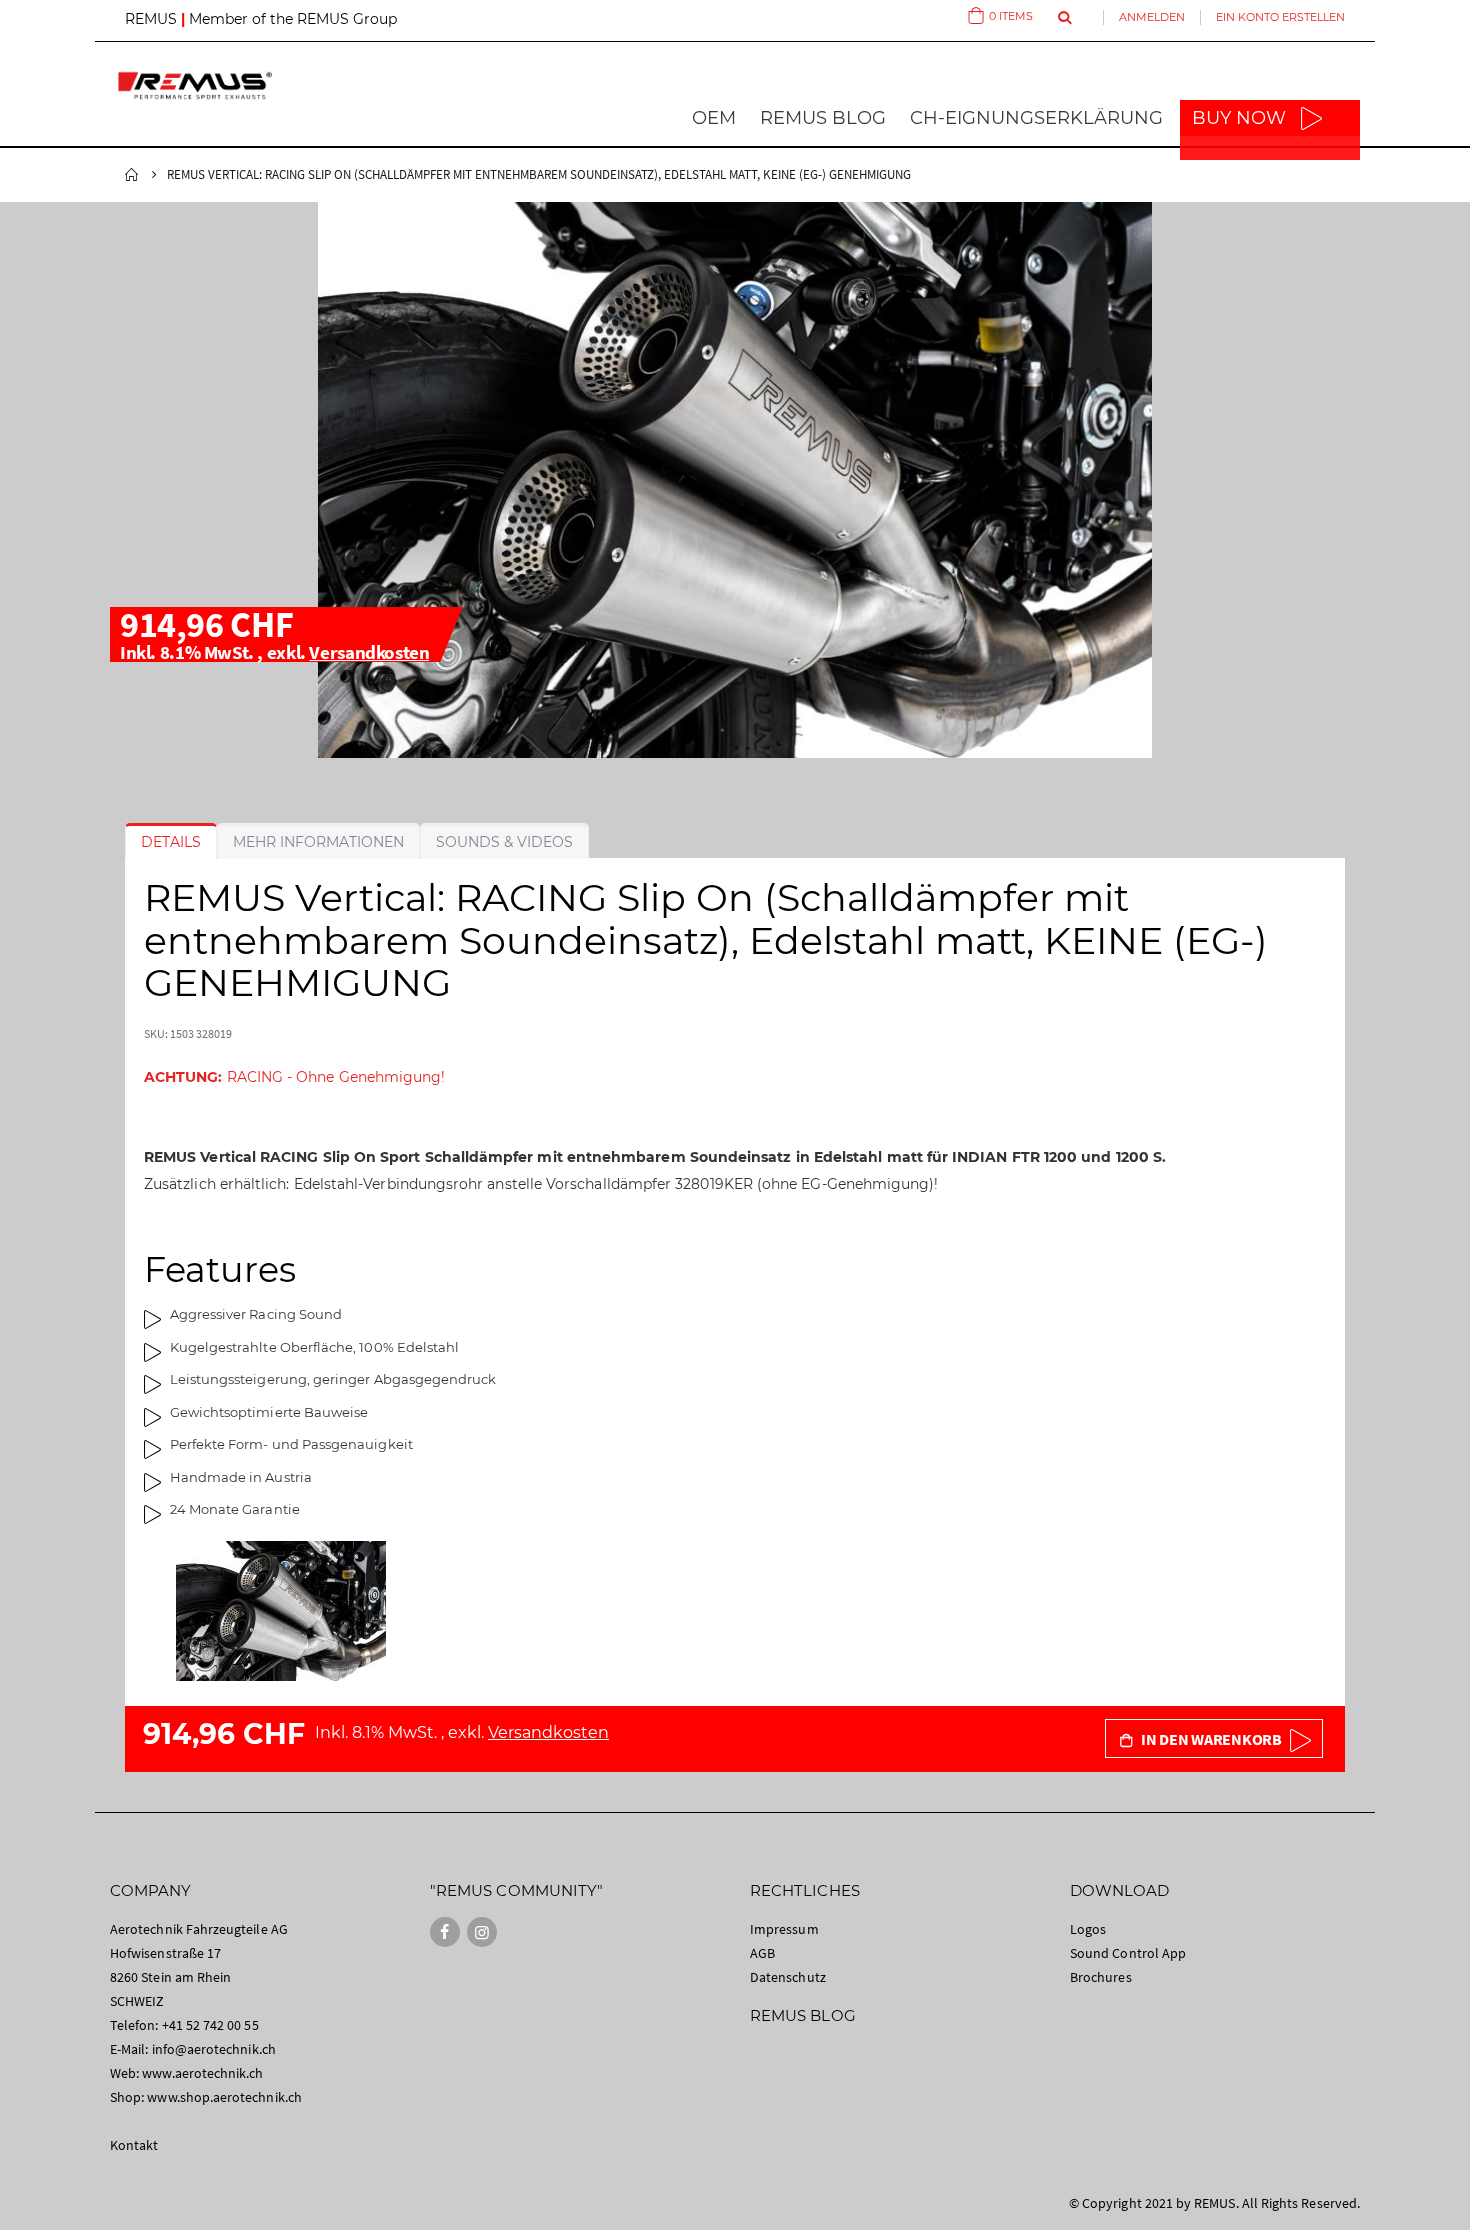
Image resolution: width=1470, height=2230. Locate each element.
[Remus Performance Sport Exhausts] (195, 85)
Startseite (132, 175)
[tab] (171, 842)
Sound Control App (1128, 1953)
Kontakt (134, 2145)
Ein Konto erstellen (1280, 17)
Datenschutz (788, 1977)
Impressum (784, 1929)
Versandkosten (369, 652)
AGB (762, 1953)
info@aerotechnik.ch (214, 2049)
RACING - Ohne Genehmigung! (294, 1077)
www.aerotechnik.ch (202, 2073)
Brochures (1101, 1977)
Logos (1088, 1929)
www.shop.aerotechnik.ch (224, 2097)
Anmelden (1152, 17)
